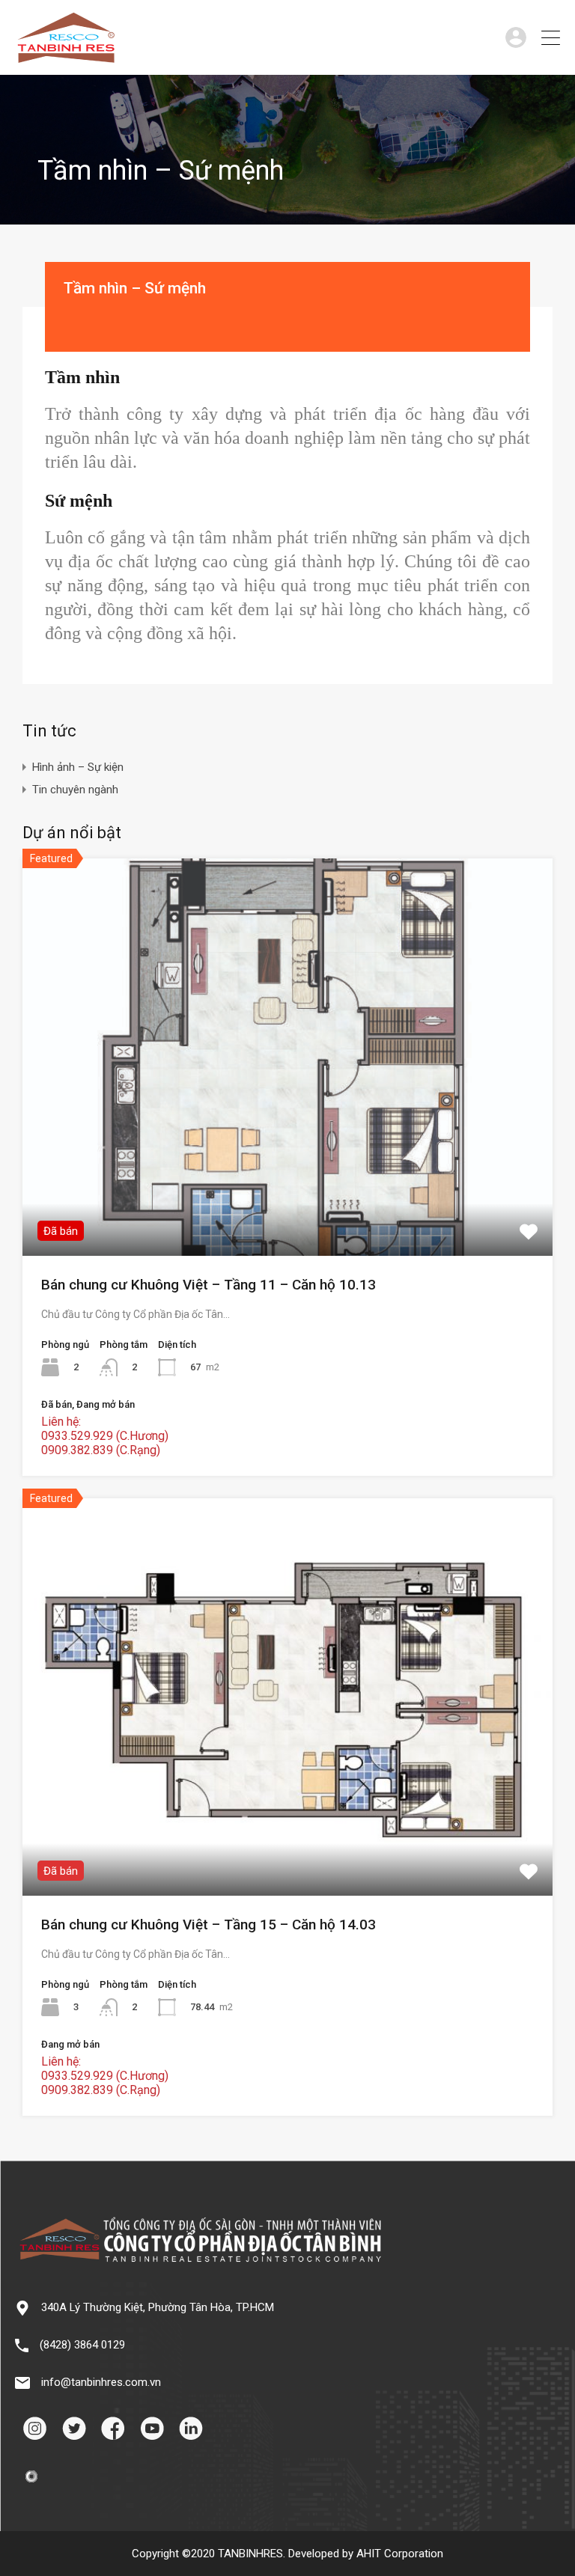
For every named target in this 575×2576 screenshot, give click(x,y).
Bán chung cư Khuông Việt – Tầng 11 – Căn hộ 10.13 (209, 1285)
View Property (288, 1176)
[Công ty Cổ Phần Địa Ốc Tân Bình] (66, 57)
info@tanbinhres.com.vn (101, 2382)
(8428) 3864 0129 (82, 2345)
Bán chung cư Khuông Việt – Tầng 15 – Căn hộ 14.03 (209, 1925)
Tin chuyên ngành (75, 790)
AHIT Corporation (400, 2554)
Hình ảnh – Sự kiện (78, 767)
